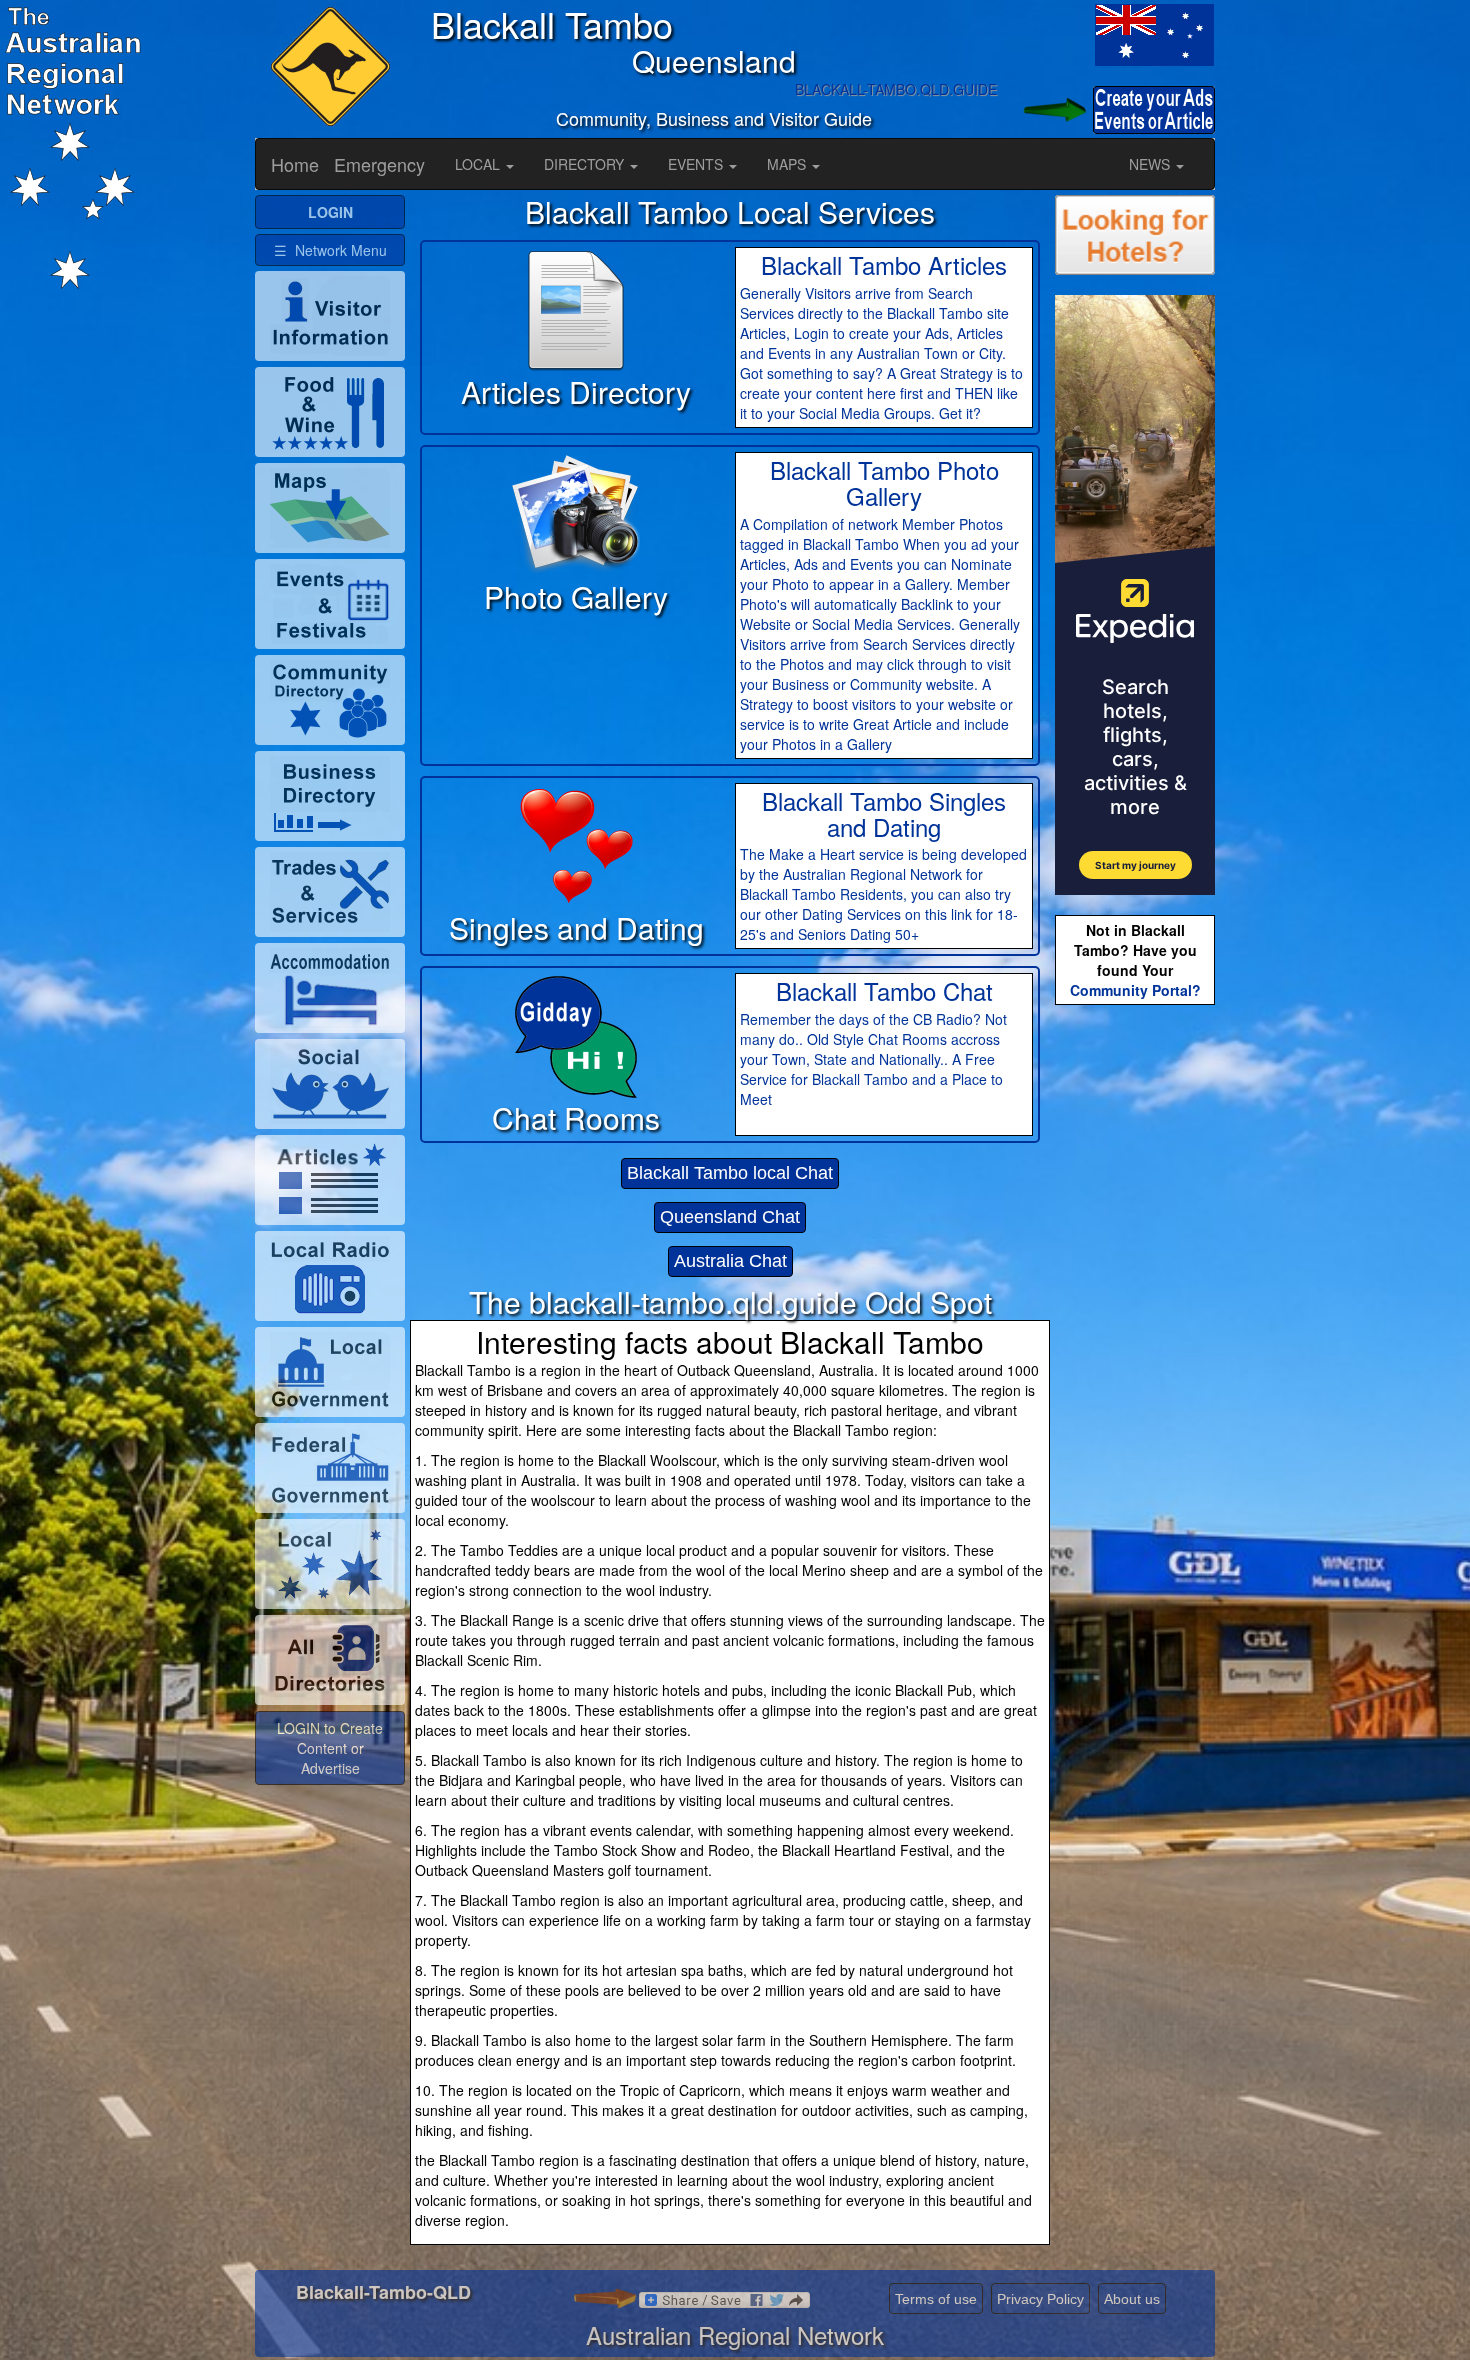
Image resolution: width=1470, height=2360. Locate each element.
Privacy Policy (1040, 2299)
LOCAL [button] (479, 164)
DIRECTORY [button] (586, 164)
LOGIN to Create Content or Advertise (330, 1748)
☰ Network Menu (330, 250)
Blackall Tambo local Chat (730, 1173)
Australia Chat (730, 1261)
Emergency (379, 164)
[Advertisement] (1135, 1325)
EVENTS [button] (697, 164)
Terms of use (936, 2299)
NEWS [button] (1151, 164)
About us (1132, 2299)
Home (295, 164)
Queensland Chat (730, 1217)
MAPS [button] (788, 164)
